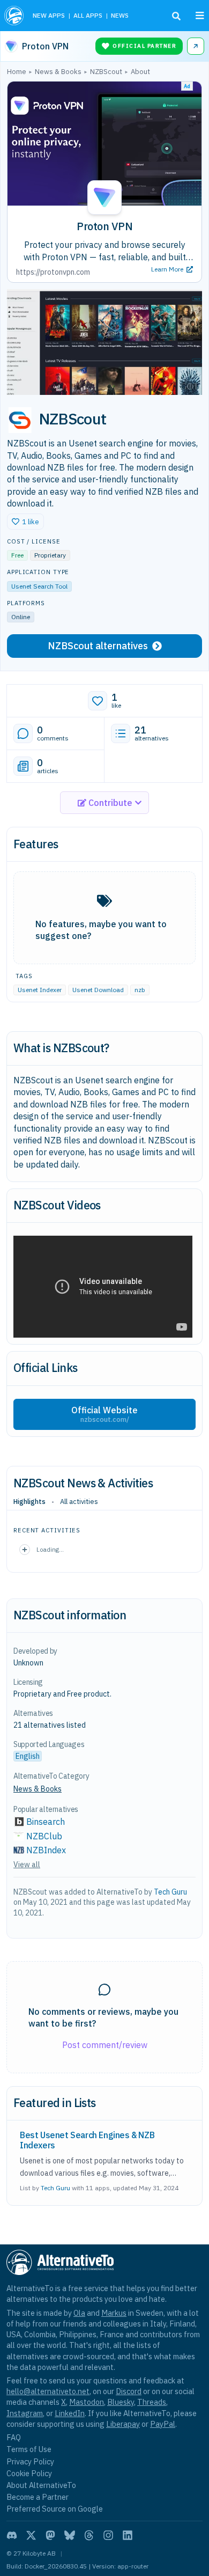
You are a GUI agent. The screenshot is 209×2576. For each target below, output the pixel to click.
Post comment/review (105, 2045)
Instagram (25, 2413)
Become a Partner (38, 2497)
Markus (114, 2313)
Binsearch (46, 1822)
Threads (152, 2402)
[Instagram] (108, 2535)
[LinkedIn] (128, 2535)
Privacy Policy (30, 2461)
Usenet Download (98, 990)
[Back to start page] (14, 16)
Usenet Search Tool (39, 586)
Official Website (104, 1414)
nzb (140, 990)
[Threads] (89, 2535)
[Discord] (12, 2535)
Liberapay (123, 2424)
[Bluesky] (70, 2535)
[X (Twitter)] (31, 2535)
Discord (129, 2391)
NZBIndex (46, 1850)
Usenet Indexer (40, 990)
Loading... (50, 1549)
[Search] (176, 16)
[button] (25, 522)
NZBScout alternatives (98, 646)
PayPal (163, 2424)
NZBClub (44, 1836)
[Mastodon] (50, 2535)
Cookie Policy (29, 2473)
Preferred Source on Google (55, 2509)
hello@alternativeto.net (48, 2391)
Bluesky (121, 2402)
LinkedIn (70, 2413)
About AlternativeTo (41, 2485)
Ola (79, 2313)
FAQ (14, 2437)
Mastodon (87, 2402)
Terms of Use (29, 2449)
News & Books (38, 1789)
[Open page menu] (200, 16)
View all (27, 1865)
